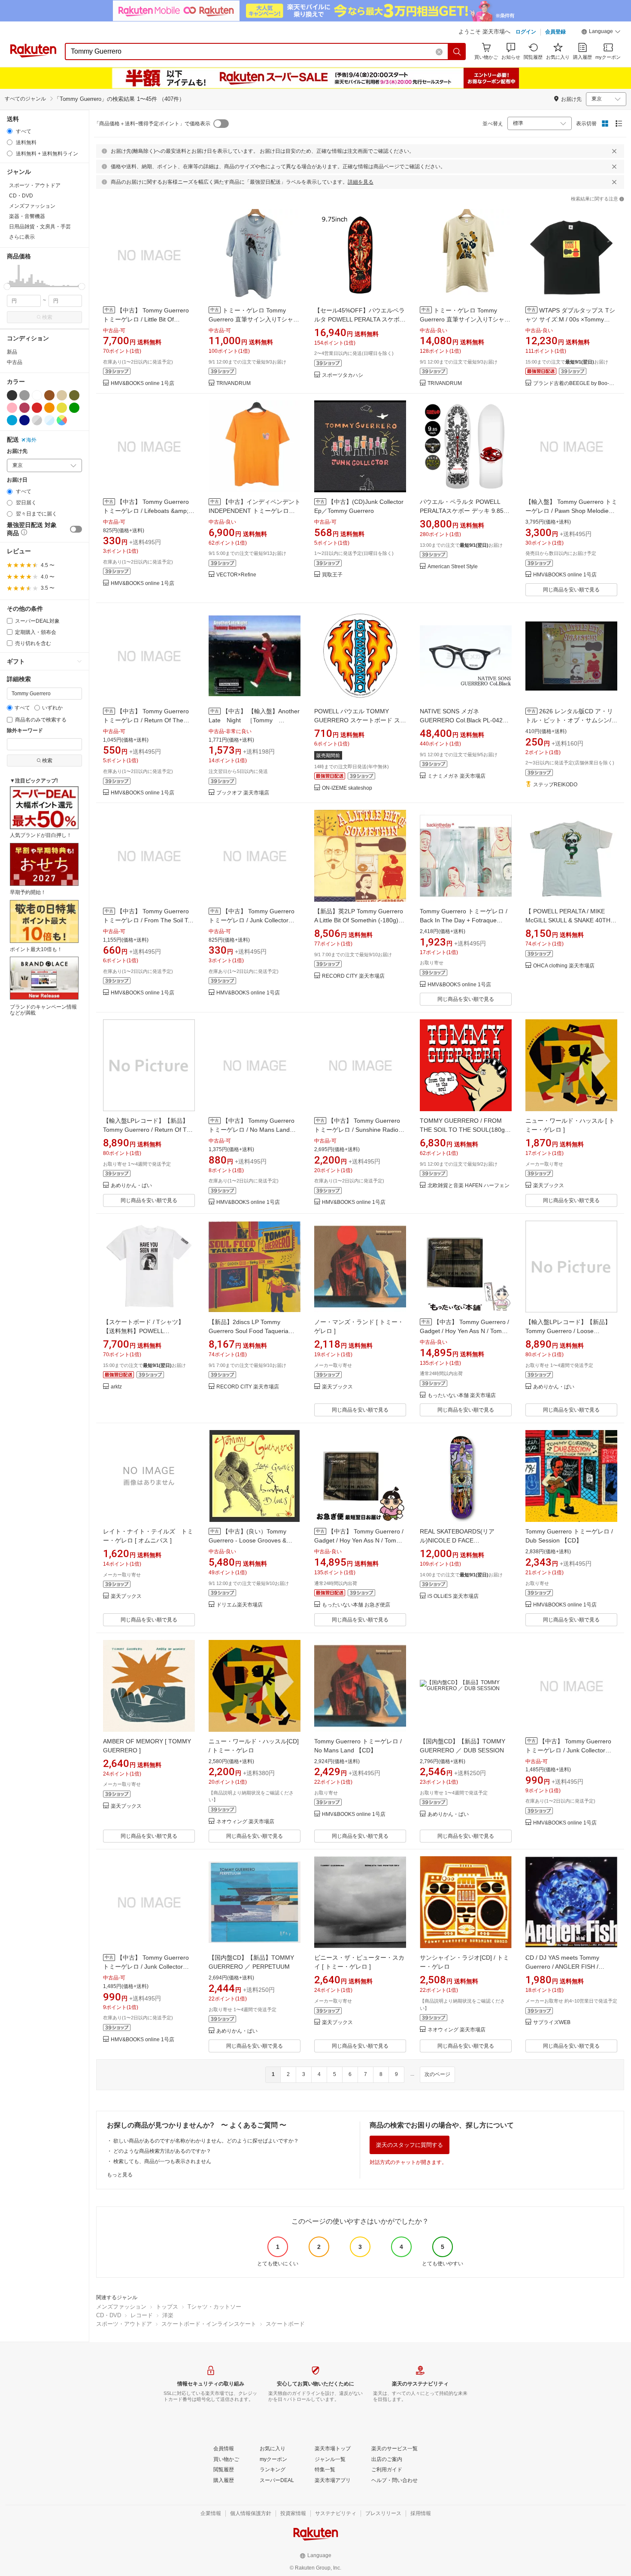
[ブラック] (12, 395)
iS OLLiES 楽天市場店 (453, 1596)
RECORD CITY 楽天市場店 (353, 976)
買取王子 (332, 575)
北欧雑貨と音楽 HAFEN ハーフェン (469, 1186)
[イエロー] (62, 408)
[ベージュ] (62, 395)
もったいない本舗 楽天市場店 (462, 1396)
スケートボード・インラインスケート (209, 2324)
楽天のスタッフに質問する (410, 2145)
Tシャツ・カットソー (214, 2307)
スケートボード (285, 2324)
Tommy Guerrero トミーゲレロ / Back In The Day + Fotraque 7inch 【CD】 (464, 920)
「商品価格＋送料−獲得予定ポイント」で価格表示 (152, 124)
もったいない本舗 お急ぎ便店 (356, 1605)
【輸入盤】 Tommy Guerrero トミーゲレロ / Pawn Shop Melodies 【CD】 (571, 511)
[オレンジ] (49, 408)
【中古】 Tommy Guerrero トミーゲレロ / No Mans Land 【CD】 (252, 1130)
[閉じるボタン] (614, 151)
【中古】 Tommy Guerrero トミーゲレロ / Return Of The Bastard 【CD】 (146, 720)
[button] (601, 33)
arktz (116, 1387)
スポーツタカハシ (343, 375)
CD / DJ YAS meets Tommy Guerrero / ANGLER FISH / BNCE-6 (562, 1967)
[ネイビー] (24, 420)
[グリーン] (74, 408)
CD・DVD (109, 2315)
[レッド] (37, 408)
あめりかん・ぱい (131, 1186)
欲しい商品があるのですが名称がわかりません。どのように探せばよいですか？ (206, 2141)
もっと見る (120, 2175)
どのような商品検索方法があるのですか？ (162, 2151)
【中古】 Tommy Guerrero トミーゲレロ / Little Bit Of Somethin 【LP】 (146, 319)
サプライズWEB (552, 2023)
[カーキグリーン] (74, 395)
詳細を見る (361, 182)
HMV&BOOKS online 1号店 (143, 383)
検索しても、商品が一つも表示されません (162, 2161)
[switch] (76, 529)
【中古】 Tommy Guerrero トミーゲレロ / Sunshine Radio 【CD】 (357, 1130)
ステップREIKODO (555, 785)
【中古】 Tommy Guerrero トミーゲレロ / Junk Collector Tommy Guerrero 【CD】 (568, 1750)
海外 (31, 440)
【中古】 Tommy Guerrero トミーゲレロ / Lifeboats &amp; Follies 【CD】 (146, 511)
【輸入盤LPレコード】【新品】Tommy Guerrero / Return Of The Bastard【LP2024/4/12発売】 (148, 1130)
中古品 (15, 362)
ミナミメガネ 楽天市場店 (457, 776)
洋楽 (168, 2315)
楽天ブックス (549, 1186)
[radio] (10, 131)
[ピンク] (12, 408)
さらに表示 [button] (22, 237)
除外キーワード (25, 731)
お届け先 (17, 451)
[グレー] (24, 395)
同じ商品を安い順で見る (571, 590)
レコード (142, 2315)
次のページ (437, 2074)
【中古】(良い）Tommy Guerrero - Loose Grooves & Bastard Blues (247, 1540)
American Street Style (453, 567)
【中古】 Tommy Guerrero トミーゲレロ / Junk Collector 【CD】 (252, 920)
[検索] (457, 52)
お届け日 (17, 480)
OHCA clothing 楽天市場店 (564, 966)
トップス (167, 2307)
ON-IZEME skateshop (347, 788)
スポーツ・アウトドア (124, 2324)
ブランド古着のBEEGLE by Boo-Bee (575, 383)
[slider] (7, 286)
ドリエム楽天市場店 (240, 1605)
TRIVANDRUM (234, 383)
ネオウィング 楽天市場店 (245, 1822)
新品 (12, 352)
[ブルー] (12, 420)
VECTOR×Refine (236, 575)
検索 (47, 317)
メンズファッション (121, 2307)
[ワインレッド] (24, 408)
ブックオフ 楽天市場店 (243, 793)
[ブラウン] (49, 395)
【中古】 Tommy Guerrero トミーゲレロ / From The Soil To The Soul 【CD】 (147, 920)
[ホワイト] (37, 395)
